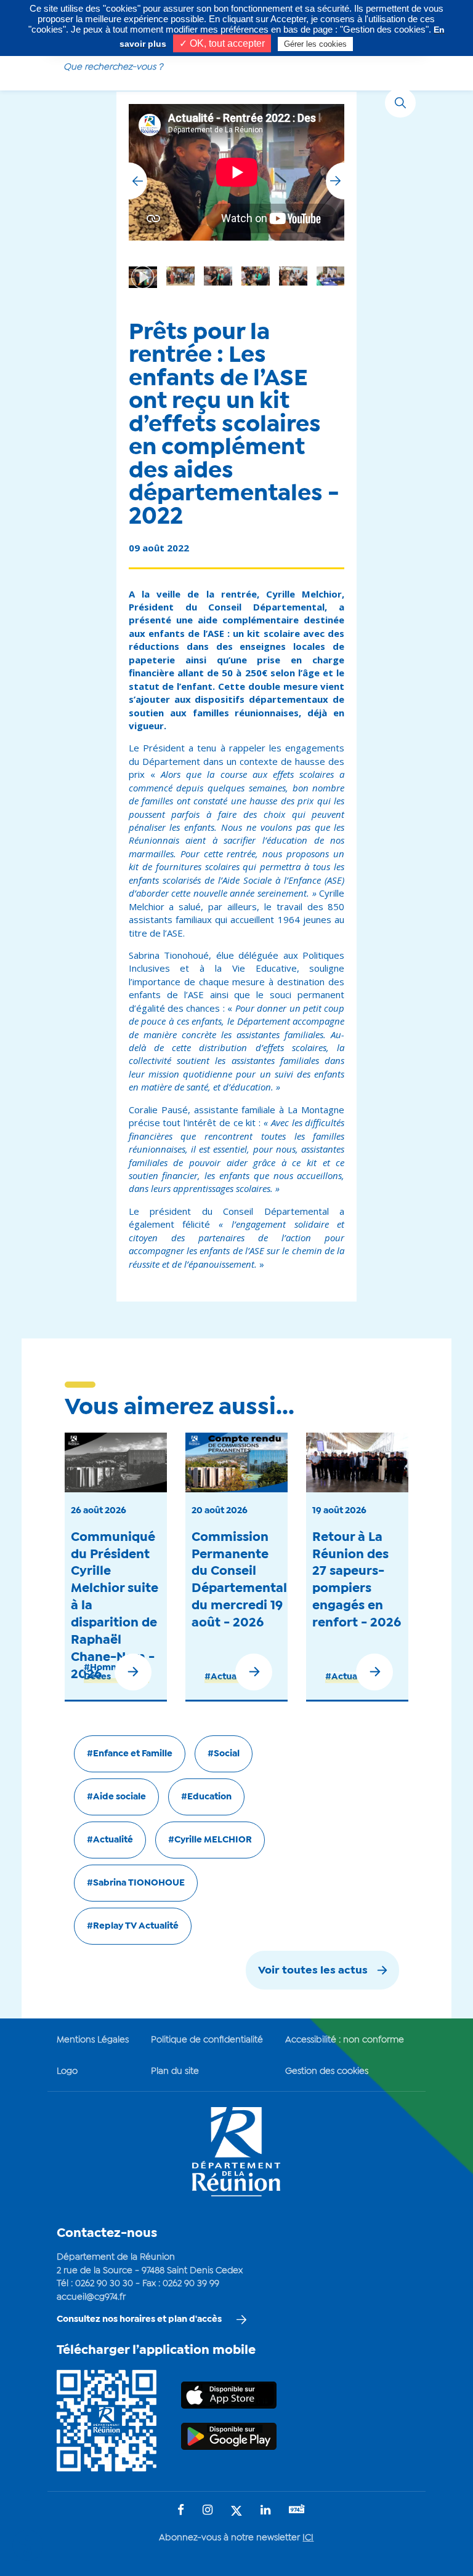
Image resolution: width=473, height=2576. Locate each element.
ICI (308, 2538)
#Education (206, 1797)
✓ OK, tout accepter (222, 43)
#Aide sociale (116, 1797)
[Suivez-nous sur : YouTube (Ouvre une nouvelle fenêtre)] (297, 2510)
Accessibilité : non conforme (345, 2040)
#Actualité (228, 1677)
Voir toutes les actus (313, 1971)
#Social (224, 1754)
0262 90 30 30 (104, 2284)
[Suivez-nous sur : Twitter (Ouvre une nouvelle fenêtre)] (236, 2512)
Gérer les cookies (315, 44)
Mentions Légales (93, 2040)
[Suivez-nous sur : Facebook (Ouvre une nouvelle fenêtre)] (181, 2511)
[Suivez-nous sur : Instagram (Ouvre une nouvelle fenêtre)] (208, 2511)
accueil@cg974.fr (91, 2297)
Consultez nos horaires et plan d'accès (139, 2319)
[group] (293, 276)
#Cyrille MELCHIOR (210, 1840)
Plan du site (175, 2071)
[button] (335, 181)
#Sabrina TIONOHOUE (136, 1883)
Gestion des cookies (327, 2071)
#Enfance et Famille (130, 1754)
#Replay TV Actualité (133, 1926)
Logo (67, 2071)
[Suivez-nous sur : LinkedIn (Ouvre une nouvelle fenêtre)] (265, 2511)
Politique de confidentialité (207, 2040)
